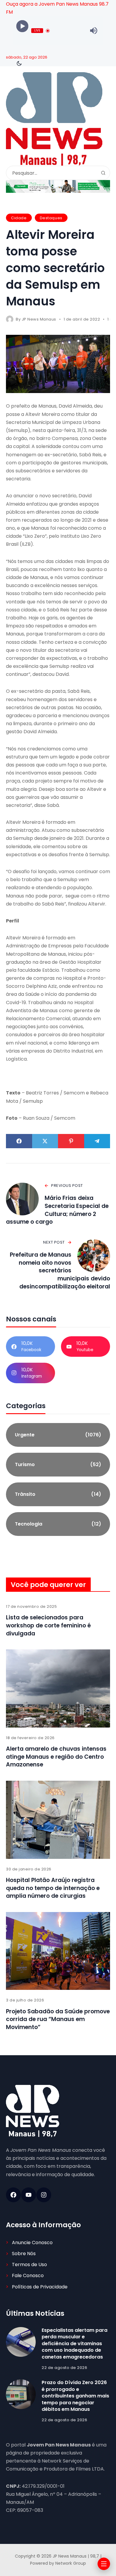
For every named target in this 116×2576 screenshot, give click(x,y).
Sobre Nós (24, 2254)
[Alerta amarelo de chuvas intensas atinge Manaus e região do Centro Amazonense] (58, 1688)
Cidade (19, 218)
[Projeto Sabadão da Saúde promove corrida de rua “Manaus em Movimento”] (58, 1951)
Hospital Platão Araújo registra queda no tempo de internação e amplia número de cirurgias (53, 1888)
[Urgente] (58, 1435)
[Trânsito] (58, 1494)
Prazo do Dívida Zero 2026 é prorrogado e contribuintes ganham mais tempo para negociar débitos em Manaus (75, 2396)
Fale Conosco (28, 2276)
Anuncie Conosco (32, 2243)
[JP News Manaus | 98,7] (54, 119)
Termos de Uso (29, 2265)
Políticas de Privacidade (40, 2287)
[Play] (22, 26)
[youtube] (29, 2195)
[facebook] (13, 2195)
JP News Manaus (39, 319)
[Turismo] (58, 1465)
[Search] (103, 173)
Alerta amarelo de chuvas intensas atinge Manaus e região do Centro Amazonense (56, 1757)
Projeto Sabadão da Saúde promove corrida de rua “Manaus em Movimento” (58, 2019)
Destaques (51, 218)
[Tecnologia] (58, 1524)
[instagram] (44, 2195)
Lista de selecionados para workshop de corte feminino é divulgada (48, 1625)
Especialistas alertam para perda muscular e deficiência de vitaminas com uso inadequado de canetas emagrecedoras (75, 2344)
